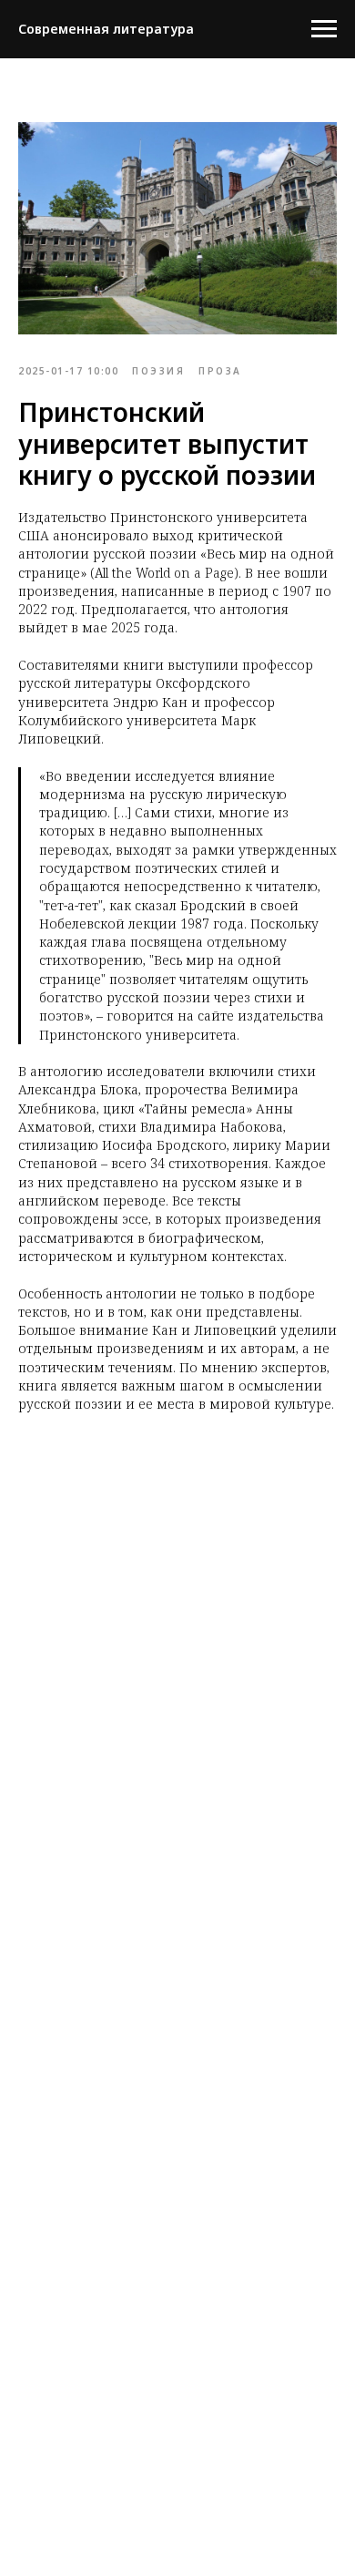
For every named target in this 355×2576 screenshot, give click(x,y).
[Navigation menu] (324, 29)
